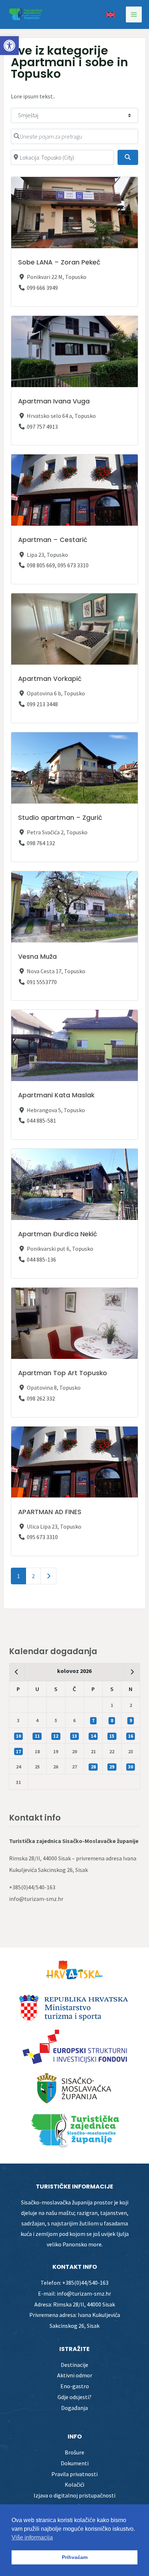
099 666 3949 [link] (42, 288)
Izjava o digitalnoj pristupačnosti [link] (74, 2495)
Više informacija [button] (32, 2537)
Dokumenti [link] (75, 2463)
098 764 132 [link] (41, 843)
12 (56, 1736)
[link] (9, 46)
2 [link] (33, 1576)
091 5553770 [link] (42, 982)
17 (18, 1752)
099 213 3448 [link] (42, 704)
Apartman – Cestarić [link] (53, 540)
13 (74, 1736)
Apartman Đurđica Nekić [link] (58, 1234)
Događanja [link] (74, 2408)
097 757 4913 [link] (42, 427)
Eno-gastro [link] (75, 2386)
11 (37, 1736)
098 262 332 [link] (41, 1398)
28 (93, 1767)
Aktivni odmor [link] (75, 2375)
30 (131, 1767)
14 (93, 1736)
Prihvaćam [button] (75, 2557)
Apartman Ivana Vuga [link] (54, 401)
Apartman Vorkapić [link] (50, 679)
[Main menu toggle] (134, 14)
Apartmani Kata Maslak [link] (56, 1095)
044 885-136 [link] (41, 1259)
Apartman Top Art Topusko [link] (63, 1373)
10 (18, 1736)
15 (112, 1736)
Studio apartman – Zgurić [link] (60, 818)
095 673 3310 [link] (42, 1537)
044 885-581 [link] (41, 1120)
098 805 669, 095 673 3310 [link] (58, 565)
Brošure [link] (74, 2452)
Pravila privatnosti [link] (74, 2474)
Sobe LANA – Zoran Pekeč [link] (59, 262)
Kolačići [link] (74, 2484)
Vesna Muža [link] (37, 957)
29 (112, 1767)
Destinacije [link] (74, 2365)
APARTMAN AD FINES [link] (50, 1512)
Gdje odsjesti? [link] (74, 2397)
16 (131, 1736)
